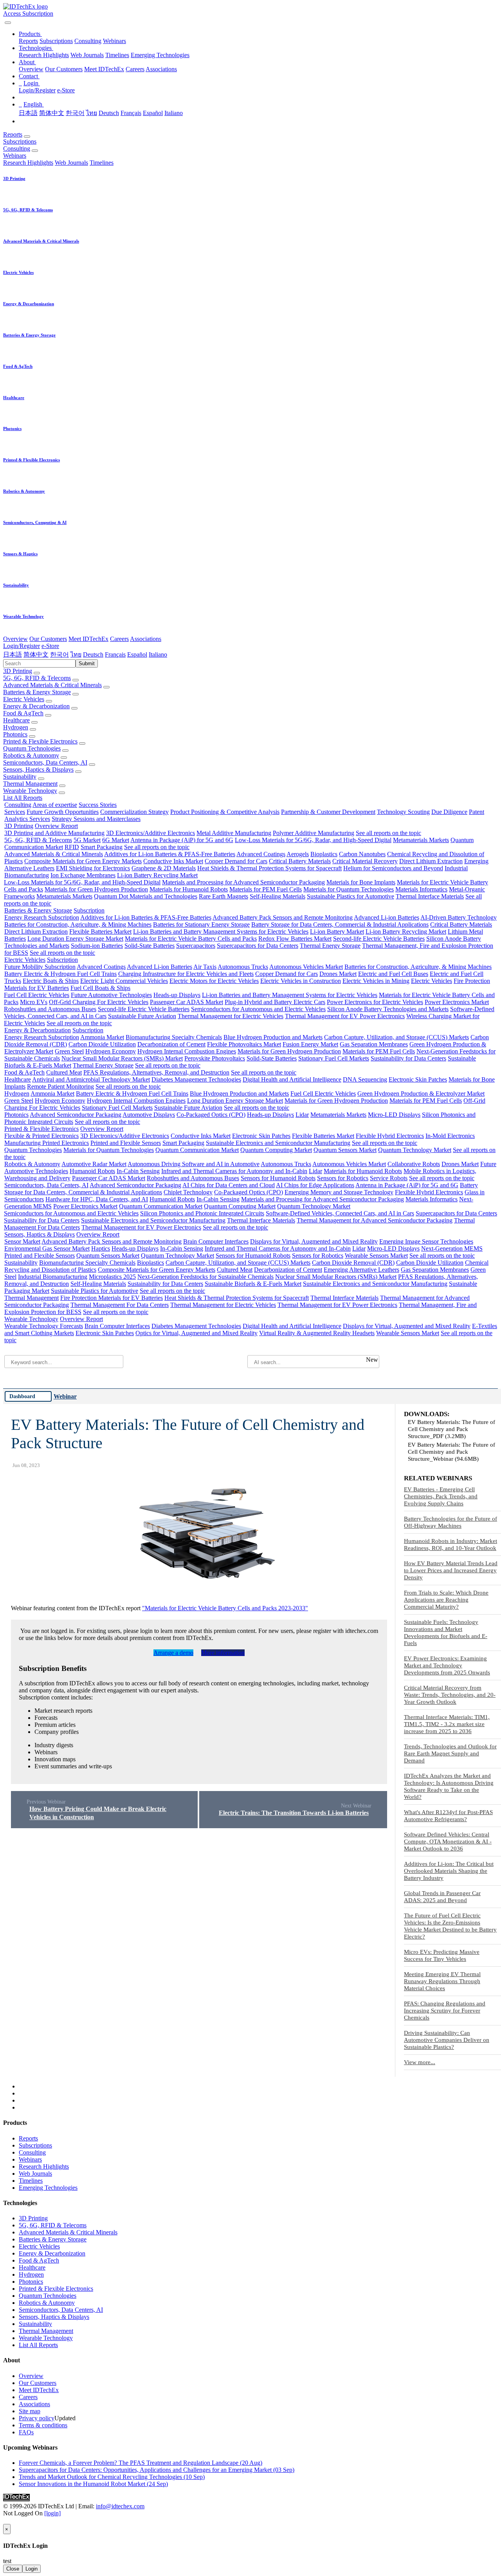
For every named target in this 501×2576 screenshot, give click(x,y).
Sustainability (20, 777)
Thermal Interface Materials (430, 896)
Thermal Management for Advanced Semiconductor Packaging (375, 1220)
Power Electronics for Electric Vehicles (375, 1002)
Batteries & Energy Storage (37, 692)
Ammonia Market (102, 1037)
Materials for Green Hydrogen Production (96, 889)
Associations (161, 69)
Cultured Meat (64, 1072)
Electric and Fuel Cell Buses (393, 974)
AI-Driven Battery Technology (459, 917)
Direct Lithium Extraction (431, 861)
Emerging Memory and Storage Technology (339, 1192)
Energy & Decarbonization (36, 706)
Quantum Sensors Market (345, 1150)
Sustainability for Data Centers (408, 1058)
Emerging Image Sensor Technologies (426, 1241)
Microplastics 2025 (112, 1277)
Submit (87, 663)
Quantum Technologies (32, 748)
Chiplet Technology (188, 1192)
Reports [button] (13, 134)
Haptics (101, 1248)
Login (32, 2569)
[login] (52, 2513)
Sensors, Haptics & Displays (38, 770)
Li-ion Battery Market (337, 932)
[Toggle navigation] (8, 23)
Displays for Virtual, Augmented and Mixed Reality (314, 1241)
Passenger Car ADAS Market (187, 1002)
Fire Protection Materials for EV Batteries (112, 1298)
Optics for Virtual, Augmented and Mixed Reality (196, 1333)
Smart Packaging (102, 847)
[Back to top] (4, 2520)
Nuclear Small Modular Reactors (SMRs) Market (122, 1058)
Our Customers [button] (48, 639)
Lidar (302, 1115)
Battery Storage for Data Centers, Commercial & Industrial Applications (340, 924)
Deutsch (109, 113)
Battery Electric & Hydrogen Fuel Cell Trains (60, 974)
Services (15, 812)
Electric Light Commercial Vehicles (124, 981)
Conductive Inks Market (173, 861)
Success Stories (98, 805)
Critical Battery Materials (300, 861)
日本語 (28, 113)
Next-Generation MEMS (452, 1248)
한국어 (75, 113)
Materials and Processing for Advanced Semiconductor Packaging (243, 882)
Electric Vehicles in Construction (301, 981)
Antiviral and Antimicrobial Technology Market (91, 1079)
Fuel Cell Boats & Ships (100, 988)
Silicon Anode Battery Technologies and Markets (388, 1009)
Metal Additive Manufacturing (234, 833)
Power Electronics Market (457, 1002)
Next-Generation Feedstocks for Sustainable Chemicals (205, 1277)
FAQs (26, 2432)
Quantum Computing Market (276, 1150)
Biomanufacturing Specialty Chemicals (174, 1037)
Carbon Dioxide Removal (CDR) (353, 1263)
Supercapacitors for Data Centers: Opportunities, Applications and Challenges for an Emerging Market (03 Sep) (157, 2470)
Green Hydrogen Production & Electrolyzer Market (421, 1094)
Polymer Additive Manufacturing (314, 833)
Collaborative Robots (414, 1164)
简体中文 (52, 113)
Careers (135, 69)
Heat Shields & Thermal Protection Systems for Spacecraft (269, 868)
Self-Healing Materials (278, 896)
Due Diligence (449, 812)
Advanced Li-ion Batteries (387, 917)
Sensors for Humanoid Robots (278, 1178)
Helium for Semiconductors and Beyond (393, 868)
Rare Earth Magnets (223, 896)
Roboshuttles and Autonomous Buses (50, 1009)
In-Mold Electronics (450, 1136)
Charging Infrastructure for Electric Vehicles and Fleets (186, 974)
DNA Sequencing (365, 1079)
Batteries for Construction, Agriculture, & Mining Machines (78, 924)
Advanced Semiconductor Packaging (76, 1115)
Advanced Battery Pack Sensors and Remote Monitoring (283, 917)
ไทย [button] (76, 654)
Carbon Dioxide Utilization (102, 1044)
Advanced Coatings (261, 854)
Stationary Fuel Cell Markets (334, 1058)
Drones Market (338, 974)
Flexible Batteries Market (100, 932)
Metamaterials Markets (421, 840)
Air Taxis (205, 967)
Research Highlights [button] (28, 163)
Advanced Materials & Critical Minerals (52, 685)
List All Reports (23, 798)
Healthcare (16, 720)
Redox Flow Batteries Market (295, 939)
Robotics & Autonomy (31, 755)
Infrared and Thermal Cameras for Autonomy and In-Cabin (234, 1171)
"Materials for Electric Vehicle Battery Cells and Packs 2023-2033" (225, 1608)
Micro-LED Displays (394, 1115)
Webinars (114, 41)
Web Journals (87, 55)
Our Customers (64, 69)
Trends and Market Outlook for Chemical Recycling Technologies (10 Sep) (112, 2477)
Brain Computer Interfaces (216, 1241)
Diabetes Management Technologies (196, 1079)
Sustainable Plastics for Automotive (351, 896)
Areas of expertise (55, 805)
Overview (31, 69)
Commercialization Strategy (134, 812)
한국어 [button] (59, 654)
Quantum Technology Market (415, 1150)
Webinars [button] (15, 156)
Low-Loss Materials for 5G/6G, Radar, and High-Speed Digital (313, 840)
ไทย (92, 113)
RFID (72, 847)
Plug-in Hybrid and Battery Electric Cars (275, 1002)
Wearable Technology (30, 791)
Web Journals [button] (71, 163)
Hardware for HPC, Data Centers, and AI (97, 1199)
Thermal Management (30, 784)
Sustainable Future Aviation (142, 1016)
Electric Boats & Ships (51, 981)
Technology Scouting (403, 812)
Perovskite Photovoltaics (215, 1058)
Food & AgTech (23, 713)
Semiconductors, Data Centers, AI (45, 762)
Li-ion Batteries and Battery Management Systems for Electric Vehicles (221, 932)
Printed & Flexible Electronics (40, 741)
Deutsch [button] (93, 654)
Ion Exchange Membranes (83, 875)
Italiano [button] (158, 654)
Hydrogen (16, 727)
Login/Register (37, 90)
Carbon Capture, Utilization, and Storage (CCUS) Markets (396, 1037)
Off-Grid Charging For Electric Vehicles (99, 1002)
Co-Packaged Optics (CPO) (211, 1115)
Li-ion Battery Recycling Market (157, 875)
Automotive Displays (149, 1115)
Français (131, 113)
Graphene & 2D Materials (164, 868)
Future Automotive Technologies (111, 995)
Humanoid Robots (92, 1171)
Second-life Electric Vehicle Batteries (379, 939)
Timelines (117, 55)
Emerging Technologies (160, 55)
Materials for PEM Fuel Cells (266, 889)
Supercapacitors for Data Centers (258, 946)
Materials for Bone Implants (361, 882)
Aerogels (298, 854)
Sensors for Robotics (343, 1178)
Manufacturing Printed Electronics (47, 1143)
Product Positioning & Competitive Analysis (225, 812)
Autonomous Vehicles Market (306, 967)
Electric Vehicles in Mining (376, 981)
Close (13, 2569)
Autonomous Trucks (243, 967)
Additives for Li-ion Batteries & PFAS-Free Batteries (170, 854)
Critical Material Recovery (365, 861)
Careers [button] (119, 639)
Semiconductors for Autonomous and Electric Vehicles (258, 1009)
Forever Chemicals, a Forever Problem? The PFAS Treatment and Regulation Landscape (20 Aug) (141, 2463)
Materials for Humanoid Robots (189, 889)
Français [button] (115, 654)
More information (223, 1653)
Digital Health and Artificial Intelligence (292, 1079)
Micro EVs (34, 1002)
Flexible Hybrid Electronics (390, 1136)
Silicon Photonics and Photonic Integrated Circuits (202, 1213)
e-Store (66, 90)
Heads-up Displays (177, 995)
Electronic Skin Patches (418, 1079)
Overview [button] (15, 639)
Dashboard (22, 1396)
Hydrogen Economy (111, 1051)
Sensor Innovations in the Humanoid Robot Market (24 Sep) (93, 2484)
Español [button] (137, 654)
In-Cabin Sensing (138, 1171)
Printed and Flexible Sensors (126, 1143)
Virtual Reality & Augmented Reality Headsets (317, 1333)
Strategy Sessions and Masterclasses (96, 819)
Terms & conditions (43, 2425)
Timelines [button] (102, 163)
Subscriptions (56, 41)
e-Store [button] (50, 646)
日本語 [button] (13, 654)
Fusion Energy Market (310, 1044)
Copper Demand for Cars (236, 861)
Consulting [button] (17, 149)
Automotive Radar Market (94, 1164)
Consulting (88, 41)
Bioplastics (324, 854)
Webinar (65, 1396)
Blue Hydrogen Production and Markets (273, 1037)
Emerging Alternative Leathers (361, 1270)
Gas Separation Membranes (374, 1044)
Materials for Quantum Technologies (349, 889)
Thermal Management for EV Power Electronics (345, 1016)
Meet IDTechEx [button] (88, 639)
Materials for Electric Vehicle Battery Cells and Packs (191, 939)
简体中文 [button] (36, 654)
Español (153, 113)
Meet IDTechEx (104, 69)
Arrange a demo (173, 1653)
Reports (28, 41)
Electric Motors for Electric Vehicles (214, 981)
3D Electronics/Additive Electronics (150, 833)
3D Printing (18, 671)
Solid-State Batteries (150, 946)
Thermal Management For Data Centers (120, 1305)
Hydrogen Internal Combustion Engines (187, 1051)
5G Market (87, 840)
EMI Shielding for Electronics (93, 868)
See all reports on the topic (388, 833)
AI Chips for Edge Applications (315, 1185)
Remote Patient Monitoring (60, 1086)
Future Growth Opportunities (63, 812)
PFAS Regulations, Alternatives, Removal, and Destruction (156, 1072)
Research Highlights (44, 55)
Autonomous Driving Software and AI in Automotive (194, 1164)
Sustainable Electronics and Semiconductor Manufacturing (278, 1143)
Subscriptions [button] (20, 141)
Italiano (174, 113)
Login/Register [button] (22, 646)
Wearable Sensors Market (376, 1256)
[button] (30, 34)
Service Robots (389, 1178)
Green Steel (69, 1051)
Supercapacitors (196, 946)
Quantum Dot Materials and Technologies (146, 896)
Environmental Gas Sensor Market (47, 1248)
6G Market (116, 840)
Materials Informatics (421, 889)
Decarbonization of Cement (171, 1044)
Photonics (15, 734)
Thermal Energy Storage (330, 946)
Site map (30, 2411)
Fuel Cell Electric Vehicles (37, 995)
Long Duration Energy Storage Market (75, 939)
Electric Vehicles (24, 699)
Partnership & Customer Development (328, 812)
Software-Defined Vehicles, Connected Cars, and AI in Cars (340, 1213)
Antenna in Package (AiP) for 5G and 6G (182, 840)
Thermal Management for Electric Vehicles (231, 1016)
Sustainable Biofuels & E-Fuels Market (253, 1284)
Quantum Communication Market (197, 1150)
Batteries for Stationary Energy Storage (201, 924)
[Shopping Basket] (4, 21)
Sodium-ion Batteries (97, 946)
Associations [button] (146, 639)
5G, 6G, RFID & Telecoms (37, 678)
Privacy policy (37, 2418)
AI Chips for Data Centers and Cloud (229, 1185)
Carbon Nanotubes (362, 854)
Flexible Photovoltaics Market (244, 1044)
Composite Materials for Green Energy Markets (83, 861)
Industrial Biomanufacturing (53, 1277)
